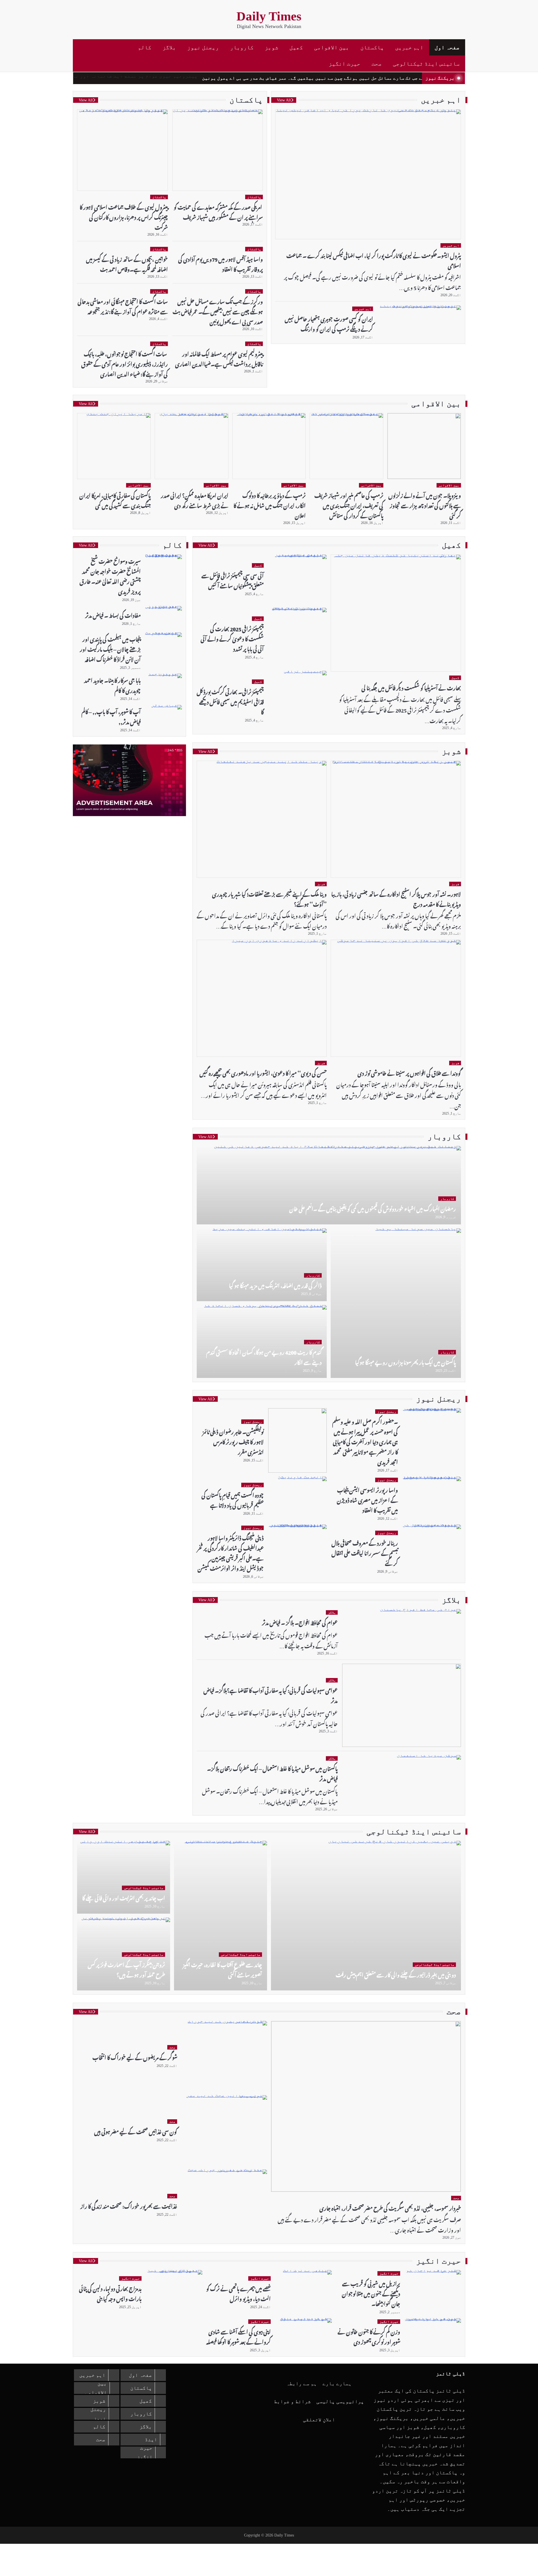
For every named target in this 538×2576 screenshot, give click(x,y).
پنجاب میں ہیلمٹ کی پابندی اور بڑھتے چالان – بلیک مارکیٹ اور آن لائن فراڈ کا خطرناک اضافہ (110, 648)
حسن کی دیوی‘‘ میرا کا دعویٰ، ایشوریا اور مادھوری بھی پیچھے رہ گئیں (263, 1072)
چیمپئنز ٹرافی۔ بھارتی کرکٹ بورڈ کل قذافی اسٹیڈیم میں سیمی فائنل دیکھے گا (230, 701)
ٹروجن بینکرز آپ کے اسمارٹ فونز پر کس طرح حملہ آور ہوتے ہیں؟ (126, 1969)
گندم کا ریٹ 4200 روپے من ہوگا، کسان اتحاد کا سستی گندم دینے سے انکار (264, 1357)
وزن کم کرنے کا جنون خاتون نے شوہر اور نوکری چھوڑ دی (369, 2336)
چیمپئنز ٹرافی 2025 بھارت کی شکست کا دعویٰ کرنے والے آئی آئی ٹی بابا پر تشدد (232, 638)
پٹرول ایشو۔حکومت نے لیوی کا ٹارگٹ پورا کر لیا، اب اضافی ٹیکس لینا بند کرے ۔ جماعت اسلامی (374, 260)
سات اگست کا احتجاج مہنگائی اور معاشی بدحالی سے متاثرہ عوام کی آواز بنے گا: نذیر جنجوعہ (123, 306)
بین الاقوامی (332, 47)
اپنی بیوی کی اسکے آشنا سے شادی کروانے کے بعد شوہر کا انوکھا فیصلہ (238, 2336)
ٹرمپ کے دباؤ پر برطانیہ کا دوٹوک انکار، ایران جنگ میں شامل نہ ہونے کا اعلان (270, 505)
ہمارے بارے (337, 2384)
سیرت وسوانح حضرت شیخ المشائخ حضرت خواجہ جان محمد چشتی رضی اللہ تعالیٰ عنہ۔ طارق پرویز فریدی (110, 576)
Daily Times (269, 16)
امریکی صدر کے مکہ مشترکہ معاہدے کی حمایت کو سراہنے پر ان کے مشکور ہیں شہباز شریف (218, 211)
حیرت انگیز (345, 64)
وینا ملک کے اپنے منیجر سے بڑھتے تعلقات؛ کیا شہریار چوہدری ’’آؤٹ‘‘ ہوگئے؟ (269, 898)
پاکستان (372, 47)
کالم (145, 47)
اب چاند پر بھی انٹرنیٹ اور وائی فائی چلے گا (124, 1897)
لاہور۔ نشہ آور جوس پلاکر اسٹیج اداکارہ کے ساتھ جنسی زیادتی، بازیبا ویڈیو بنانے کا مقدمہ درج (396, 898)
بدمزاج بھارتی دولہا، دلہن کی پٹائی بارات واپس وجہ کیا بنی (110, 2293)
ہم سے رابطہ (302, 2384)
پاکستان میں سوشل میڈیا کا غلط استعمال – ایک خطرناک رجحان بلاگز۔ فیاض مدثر (272, 1773)
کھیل (296, 47)
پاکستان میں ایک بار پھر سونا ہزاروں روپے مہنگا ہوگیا (405, 1362)
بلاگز (169, 47)
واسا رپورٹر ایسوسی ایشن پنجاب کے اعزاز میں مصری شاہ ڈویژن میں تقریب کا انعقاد (367, 1499)
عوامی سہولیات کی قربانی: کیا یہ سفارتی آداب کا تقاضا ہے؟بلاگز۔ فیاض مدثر (271, 1695)
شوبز (272, 47)
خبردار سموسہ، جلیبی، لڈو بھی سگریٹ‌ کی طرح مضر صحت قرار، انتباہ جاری (390, 2207)
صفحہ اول (447, 47)
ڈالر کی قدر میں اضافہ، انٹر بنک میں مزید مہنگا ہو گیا (275, 1285)
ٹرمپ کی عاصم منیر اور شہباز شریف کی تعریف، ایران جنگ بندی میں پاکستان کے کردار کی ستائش (349, 505)
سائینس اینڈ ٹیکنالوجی (426, 64)
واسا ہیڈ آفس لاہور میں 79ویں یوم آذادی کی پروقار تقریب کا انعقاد (221, 264)
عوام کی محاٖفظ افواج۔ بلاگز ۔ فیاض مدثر (300, 1622)
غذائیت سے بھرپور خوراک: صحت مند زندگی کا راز (129, 2205)
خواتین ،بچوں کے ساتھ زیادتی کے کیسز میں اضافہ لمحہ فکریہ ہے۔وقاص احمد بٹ (127, 264)
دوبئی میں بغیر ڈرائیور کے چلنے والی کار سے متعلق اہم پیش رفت (396, 1974)
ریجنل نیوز (203, 47)
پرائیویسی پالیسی (340, 2401)
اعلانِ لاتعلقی (319, 2420)
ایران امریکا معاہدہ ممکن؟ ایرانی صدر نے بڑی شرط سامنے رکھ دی (195, 500)
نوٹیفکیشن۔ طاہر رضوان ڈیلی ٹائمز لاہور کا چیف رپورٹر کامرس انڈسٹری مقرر (233, 1441)
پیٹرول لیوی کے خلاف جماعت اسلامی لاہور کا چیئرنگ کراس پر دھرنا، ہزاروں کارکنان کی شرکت (124, 216)
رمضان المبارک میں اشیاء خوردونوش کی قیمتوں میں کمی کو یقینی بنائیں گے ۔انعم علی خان (373, 1208)
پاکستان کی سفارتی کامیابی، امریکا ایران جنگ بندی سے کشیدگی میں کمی (115, 500)
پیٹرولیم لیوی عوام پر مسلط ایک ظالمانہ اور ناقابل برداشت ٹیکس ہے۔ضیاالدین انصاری (219, 358)
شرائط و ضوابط (292, 2401)
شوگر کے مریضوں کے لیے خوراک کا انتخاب (135, 2057)
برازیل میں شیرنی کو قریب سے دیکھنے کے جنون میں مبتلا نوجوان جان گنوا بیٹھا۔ (371, 2293)
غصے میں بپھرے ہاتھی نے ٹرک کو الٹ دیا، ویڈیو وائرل (238, 2293)
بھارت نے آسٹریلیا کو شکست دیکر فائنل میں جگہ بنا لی (411, 687)
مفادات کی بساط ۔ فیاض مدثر (113, 615)
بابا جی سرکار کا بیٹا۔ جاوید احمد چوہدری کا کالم (112, 685)
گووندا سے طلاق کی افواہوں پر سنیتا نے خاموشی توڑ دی (409, 1072)
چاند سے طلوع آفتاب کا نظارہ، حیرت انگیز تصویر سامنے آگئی (222, 1969)
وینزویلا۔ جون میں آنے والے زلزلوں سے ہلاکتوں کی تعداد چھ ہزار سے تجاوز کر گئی (425, 505)
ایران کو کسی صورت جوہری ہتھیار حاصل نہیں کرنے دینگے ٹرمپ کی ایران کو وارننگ (329, 323)
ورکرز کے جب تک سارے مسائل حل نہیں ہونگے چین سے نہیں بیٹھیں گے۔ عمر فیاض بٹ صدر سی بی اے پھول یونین (378, 78)
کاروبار (242, 47)
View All (284, 100)
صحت (377, 64)
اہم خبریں (409, 47)
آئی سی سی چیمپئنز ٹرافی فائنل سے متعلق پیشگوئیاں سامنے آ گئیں (233, 580)
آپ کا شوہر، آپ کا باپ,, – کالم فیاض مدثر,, (111, 716)
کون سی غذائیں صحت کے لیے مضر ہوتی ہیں (136, 2131)
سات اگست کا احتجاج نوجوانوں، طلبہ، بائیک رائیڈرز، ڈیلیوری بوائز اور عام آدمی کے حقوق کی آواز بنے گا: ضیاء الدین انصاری (125, 363)
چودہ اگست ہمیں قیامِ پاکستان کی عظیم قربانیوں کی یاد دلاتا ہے (233, 1499)
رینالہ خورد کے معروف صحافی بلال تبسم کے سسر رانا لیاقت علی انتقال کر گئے (365, 1552)
